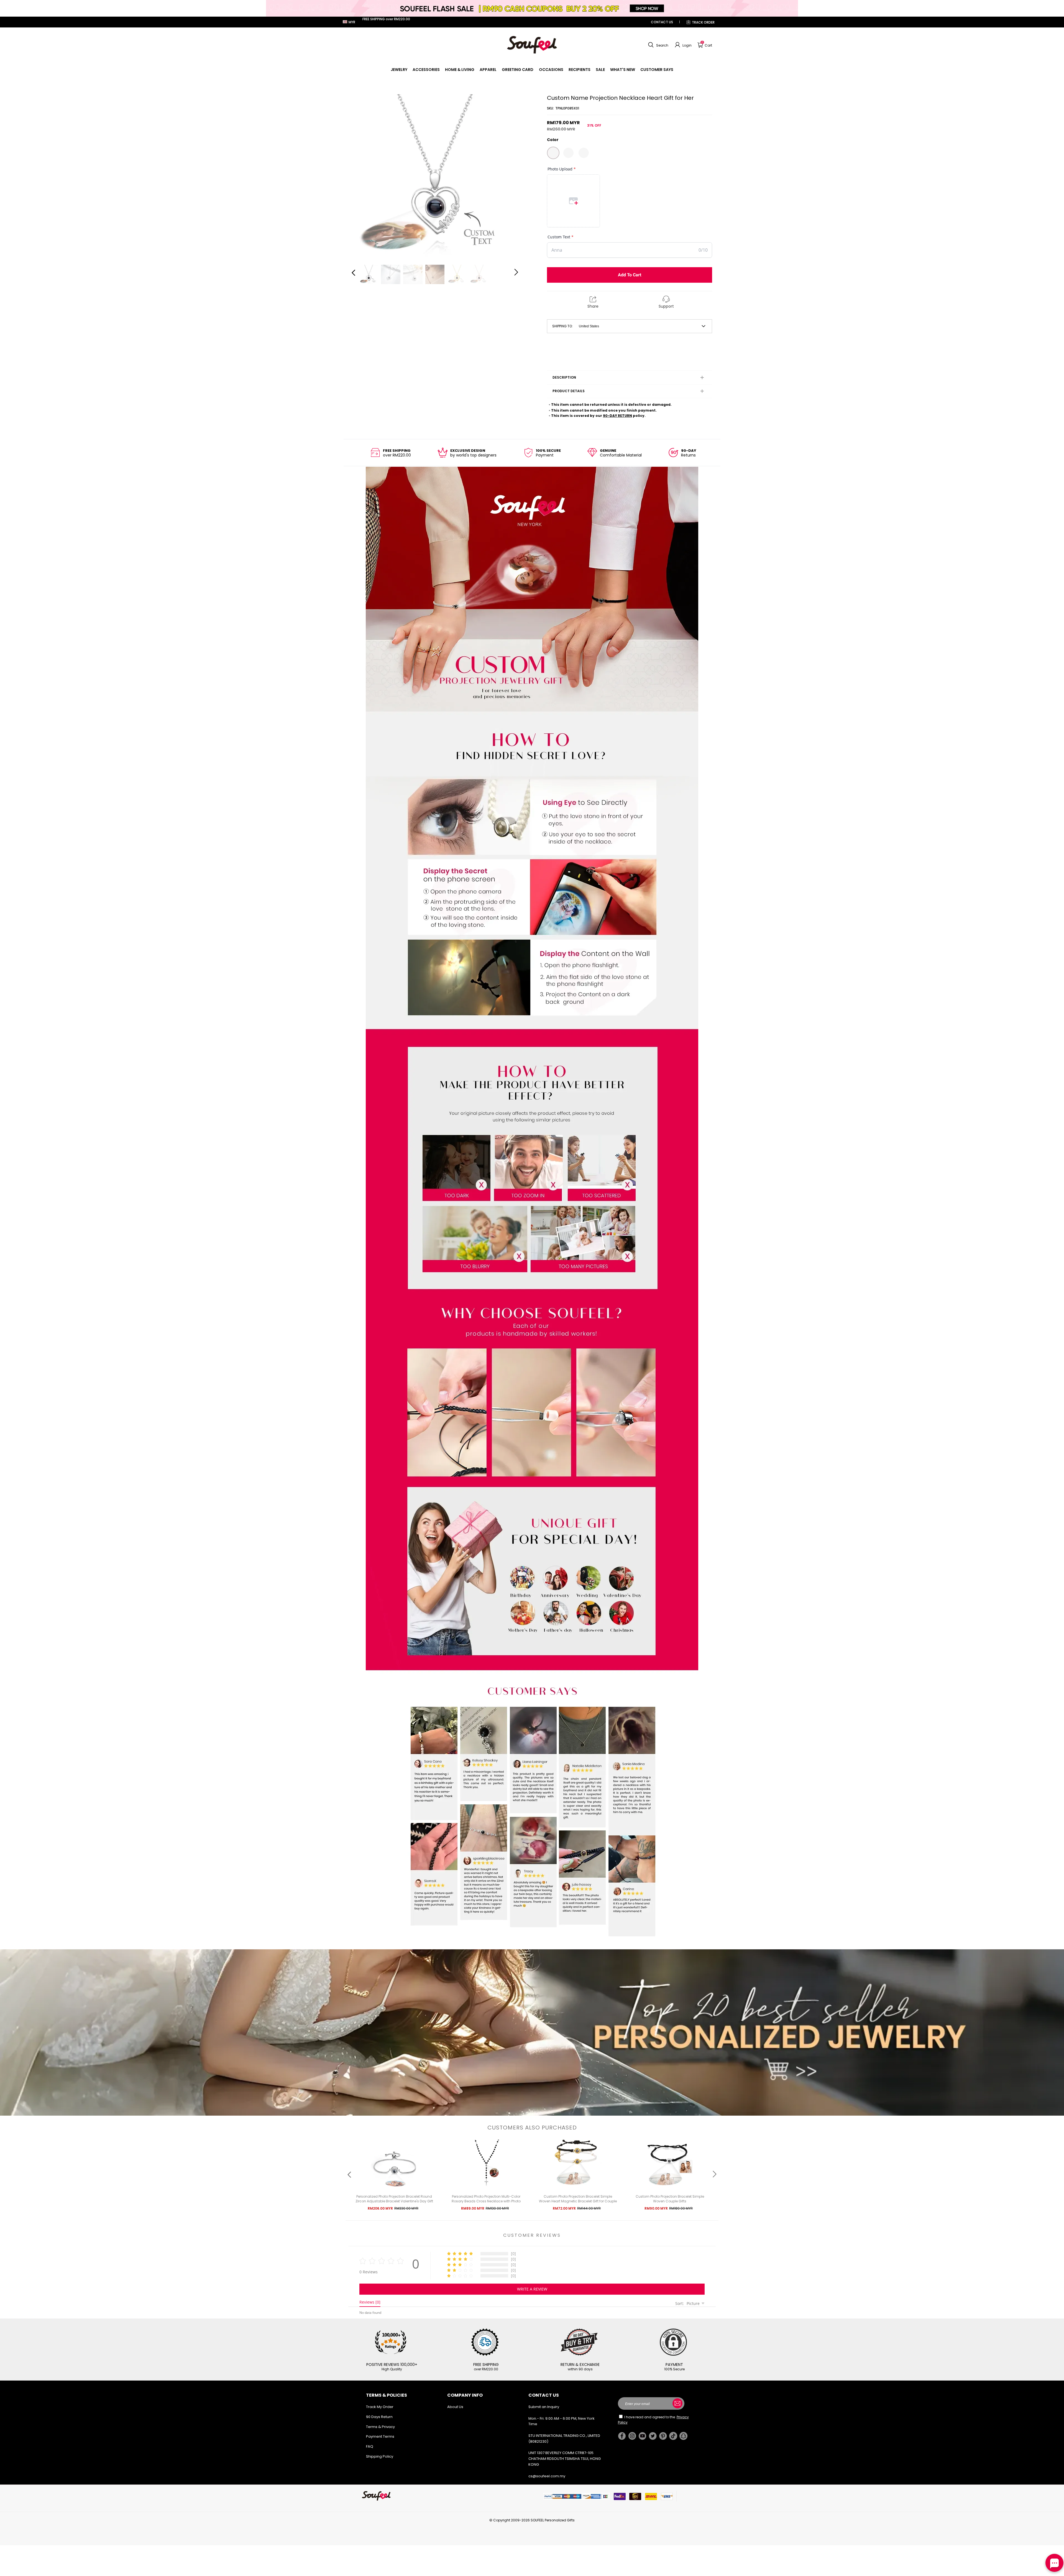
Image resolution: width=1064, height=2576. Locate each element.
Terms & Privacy (380, 2427)
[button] (658, 45)
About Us (455, 2407)
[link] (399, 70)
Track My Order (380, 2407)
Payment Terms (380, 2436)
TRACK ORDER (703, 22)
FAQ (370, 2446)
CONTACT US (662, 22)
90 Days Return (379, 2417)
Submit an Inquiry (544, 2407)
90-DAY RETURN (617, 416)
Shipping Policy (380, 2456)
